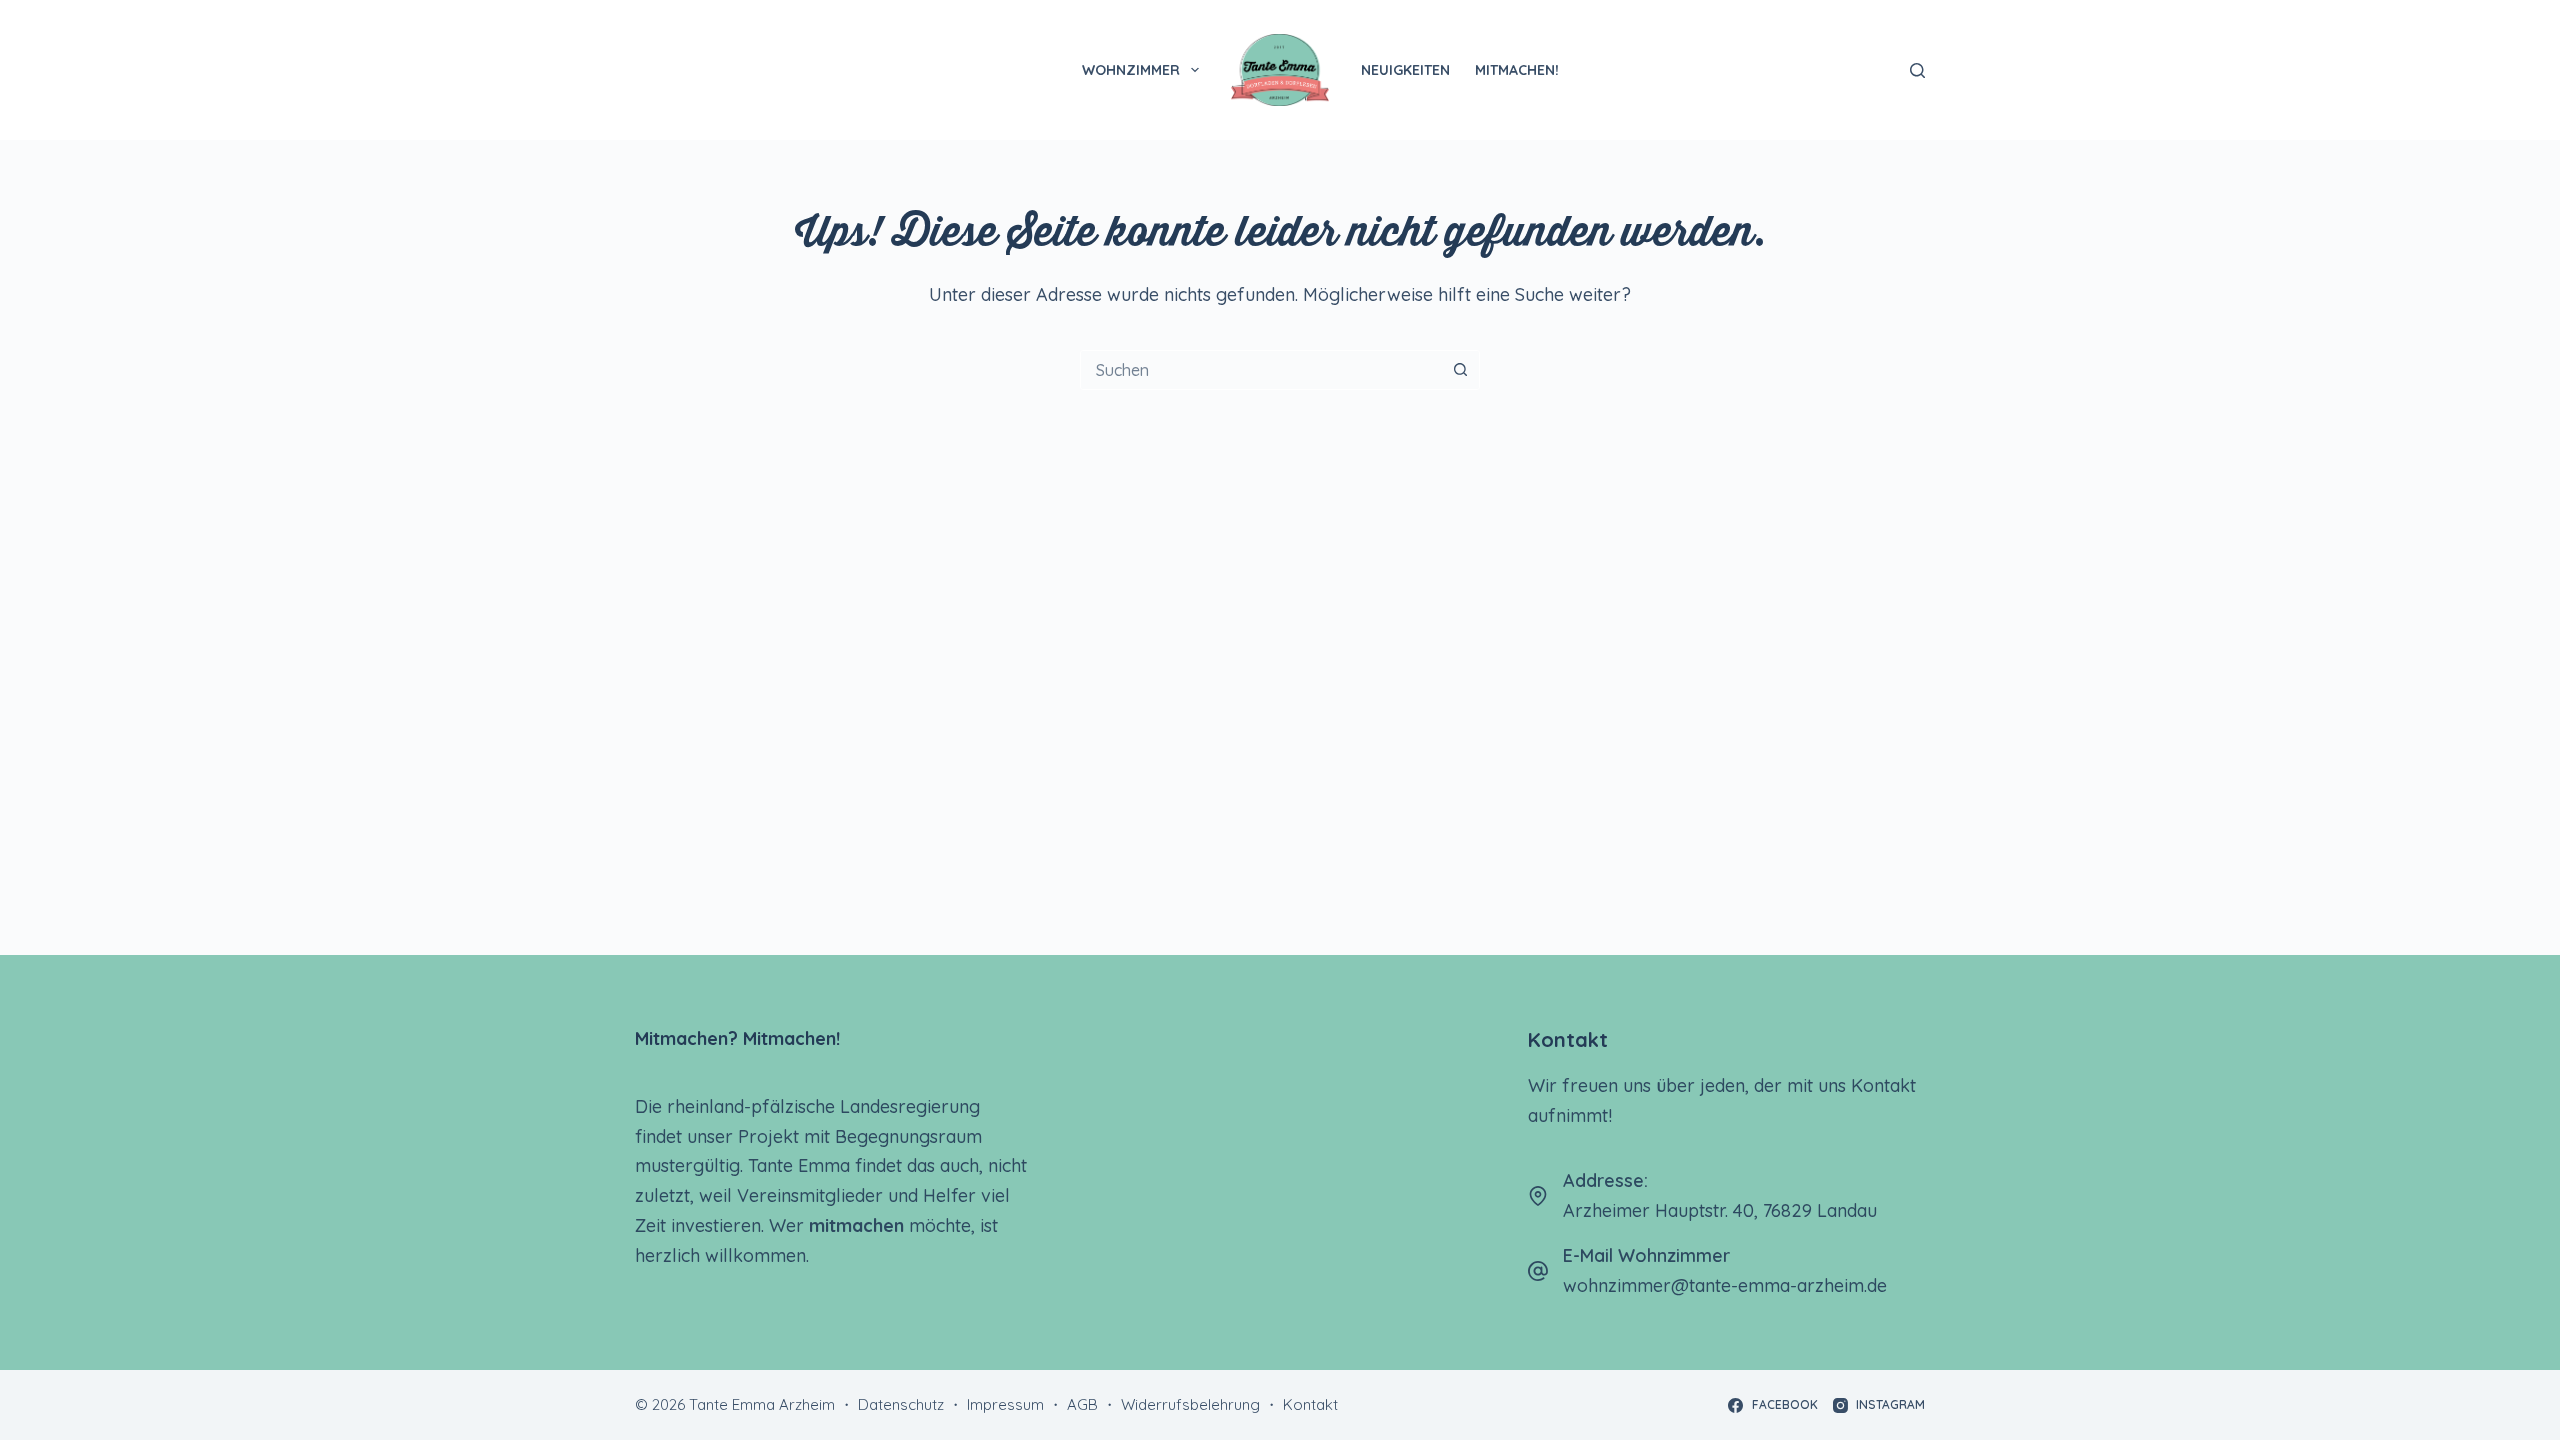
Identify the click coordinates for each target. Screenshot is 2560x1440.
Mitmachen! (1517, 70)
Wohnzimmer (1131, 70)
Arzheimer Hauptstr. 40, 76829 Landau (1720, 1210)
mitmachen (856, 1225)
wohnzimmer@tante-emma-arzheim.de (1725, 1285)
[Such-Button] (1460, 370)
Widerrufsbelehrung (1190, 1404)
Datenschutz (901, 1404)
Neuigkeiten (1405, 70)
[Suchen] (1917, 70)
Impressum (1005, 1404)
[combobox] (1261, 370)
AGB (1082, 1404)
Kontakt (1310, 1404)
